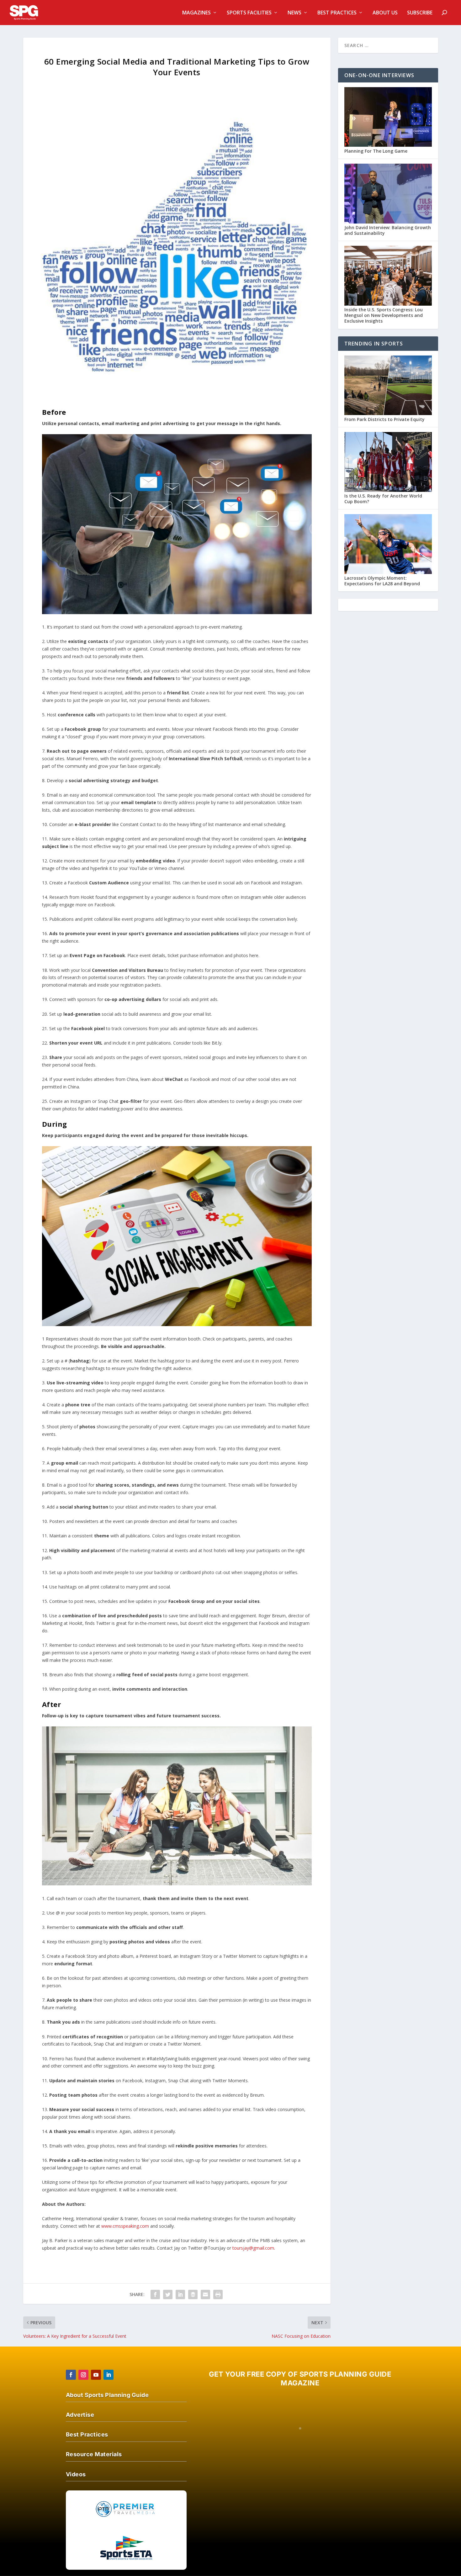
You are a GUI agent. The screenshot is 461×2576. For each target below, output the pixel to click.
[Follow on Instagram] (83, 2375)
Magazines (196, 13)
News (294, 13)
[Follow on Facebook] (71, 2375)
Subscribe (420, 13)
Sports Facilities (249, 13)
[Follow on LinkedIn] (109, 2375)
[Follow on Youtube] (96, 2375)
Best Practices (337, 13)
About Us (385, 13)
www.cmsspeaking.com (125, 2226)
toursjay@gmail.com (253, 2248)
